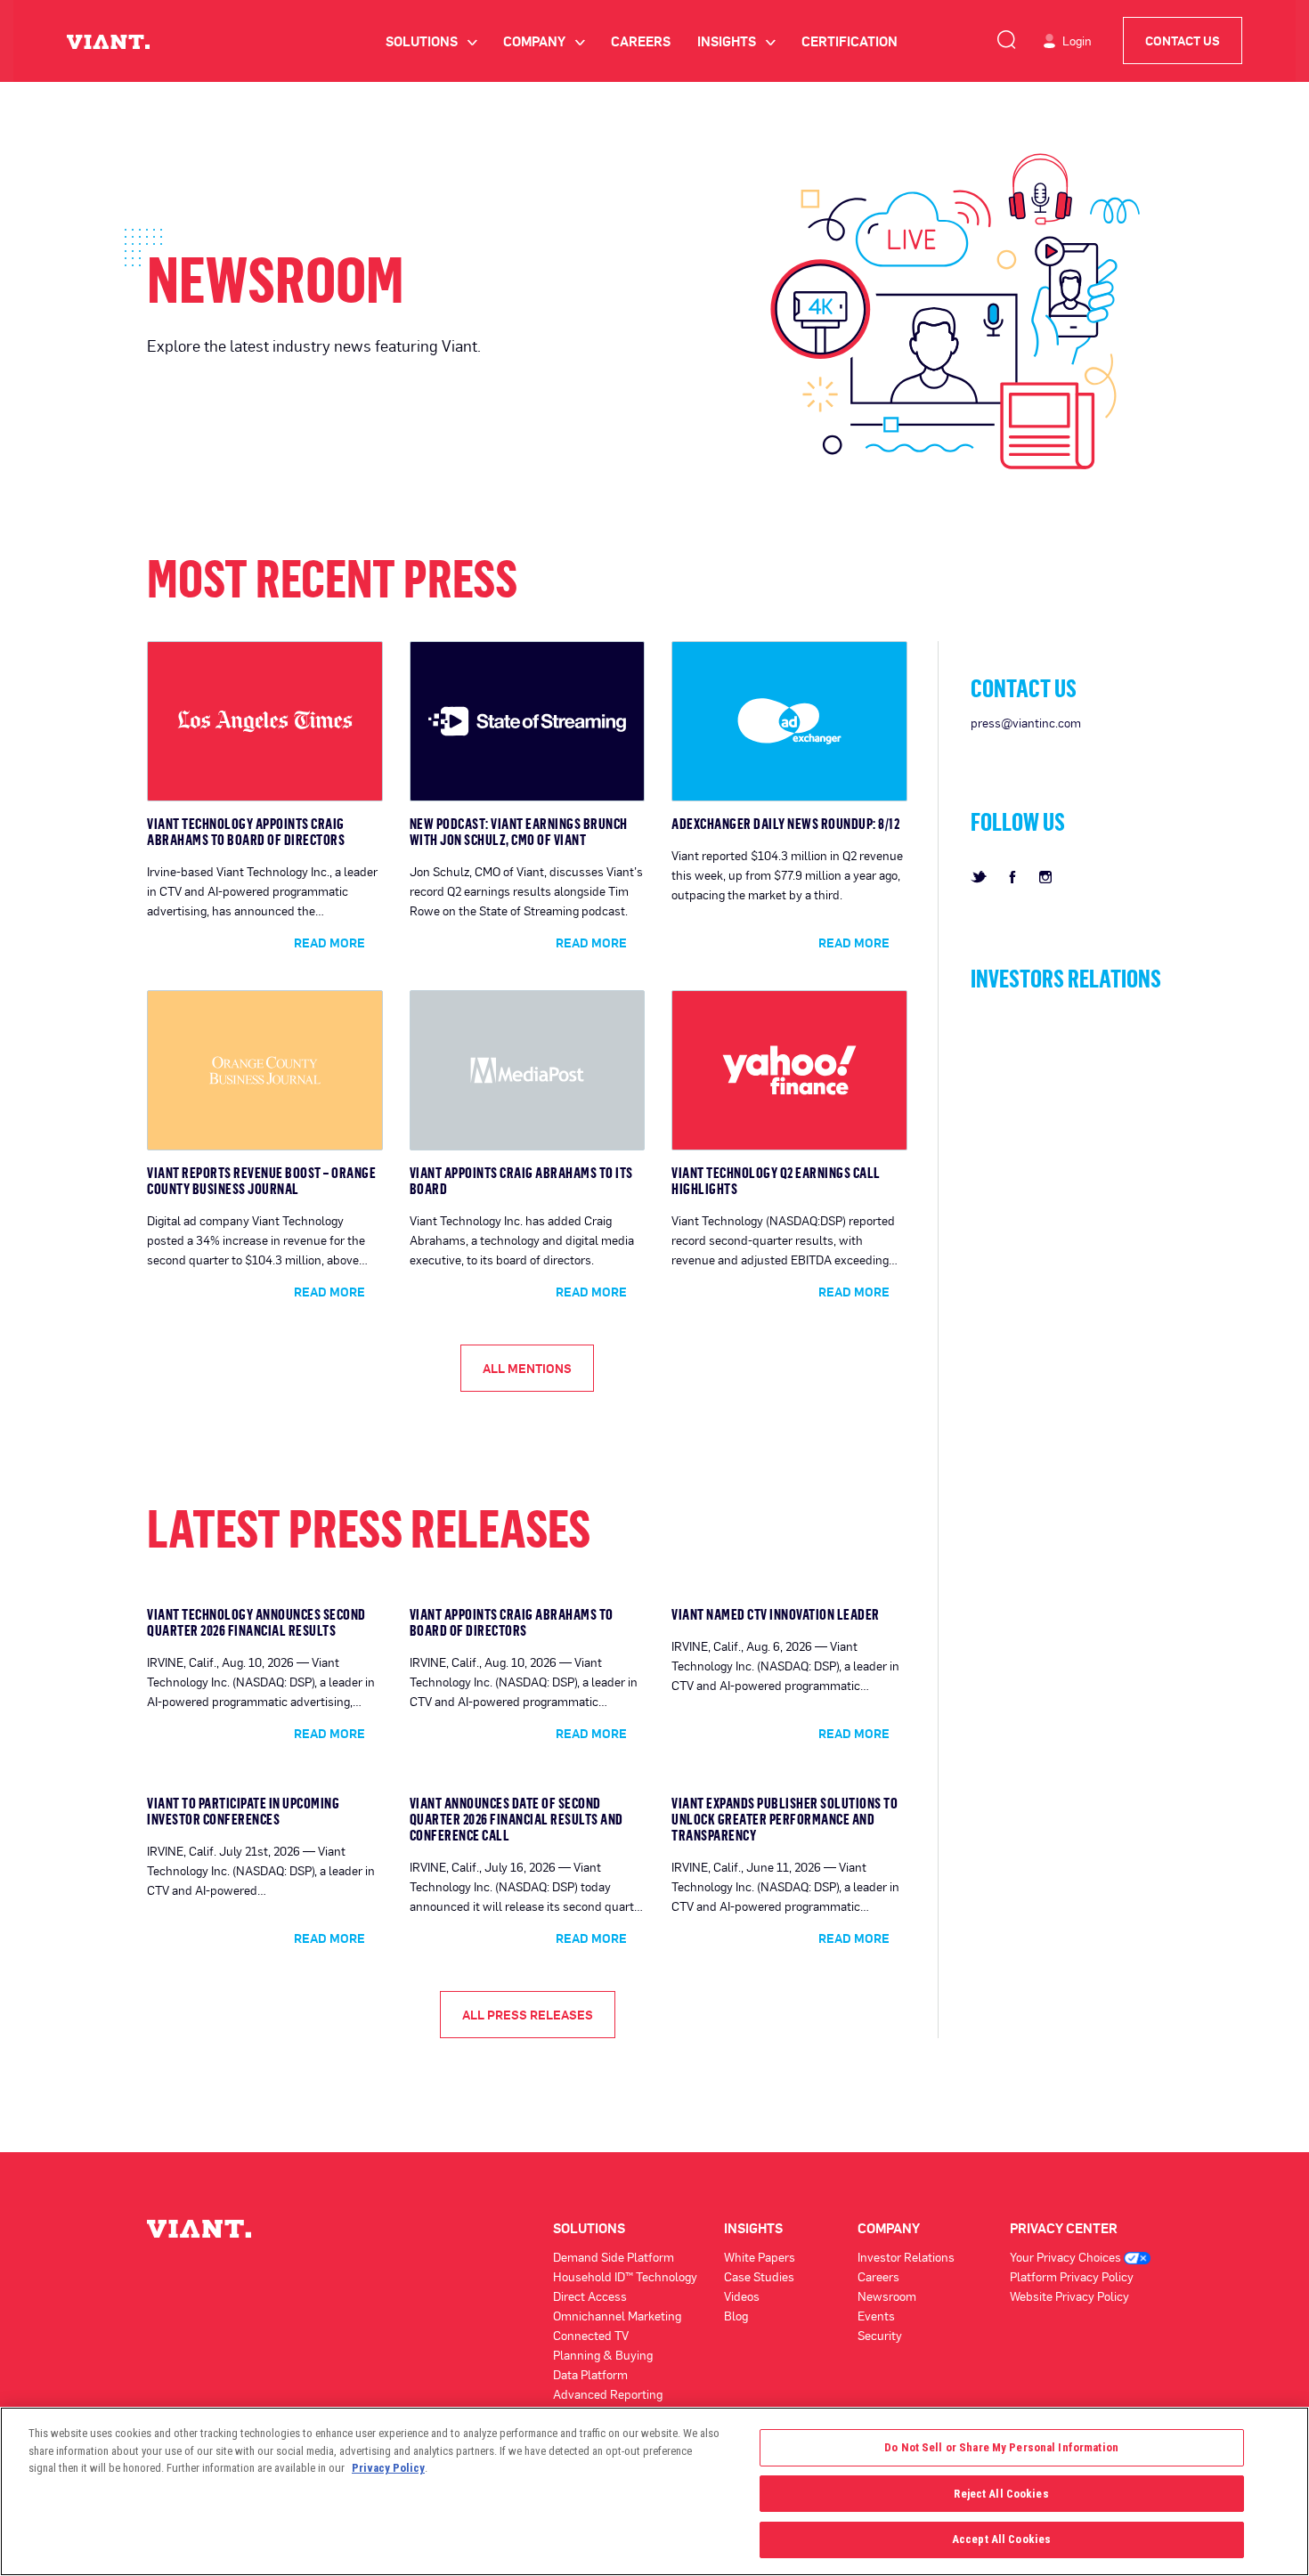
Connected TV (591, 2335)
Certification (850, 41)
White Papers (760, 2257)
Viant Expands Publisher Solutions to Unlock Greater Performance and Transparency (785, 1819)
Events (876, 2316)
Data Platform (590, 2374)
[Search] (1006, 37)
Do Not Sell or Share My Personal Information (1001, 2447)
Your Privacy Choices (1067, 2257)
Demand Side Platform (614, 2257)
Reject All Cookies (1001, 2494)
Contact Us (1183, 41)
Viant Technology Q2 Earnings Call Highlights (776, 1181)
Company (544, 41)
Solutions (431, 41)
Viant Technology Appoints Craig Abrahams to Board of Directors (246, 832)
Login (1077, 41)
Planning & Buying (603, 2355)
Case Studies (759, 2276)
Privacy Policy (388, 2468)
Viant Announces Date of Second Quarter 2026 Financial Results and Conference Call (516, 1819)
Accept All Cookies (1001, 2539)
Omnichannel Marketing (617, 2316)
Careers (641, 41)
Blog (736, 2316)
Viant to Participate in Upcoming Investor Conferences (243, 1811)
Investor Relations (906, 2257)
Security (880, 2335)
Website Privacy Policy (1069, 2296)
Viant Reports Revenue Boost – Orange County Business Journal (261, 1181)
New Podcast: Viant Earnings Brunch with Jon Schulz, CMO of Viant (519, 832)
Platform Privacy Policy (1072, 2276)
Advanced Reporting (608, 2394)
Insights (736, 41)
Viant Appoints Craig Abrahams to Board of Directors (512, 1622)
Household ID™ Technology (625, 2276)
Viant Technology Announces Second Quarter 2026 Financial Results (256, 1622)
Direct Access (590, 2296)
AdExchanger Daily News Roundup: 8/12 (785, 824)
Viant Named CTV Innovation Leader (776, 1614)
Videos (742, 2296)
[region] (654, 2491)
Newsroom (887, 2296)
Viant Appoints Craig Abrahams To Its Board (521, 1181)
